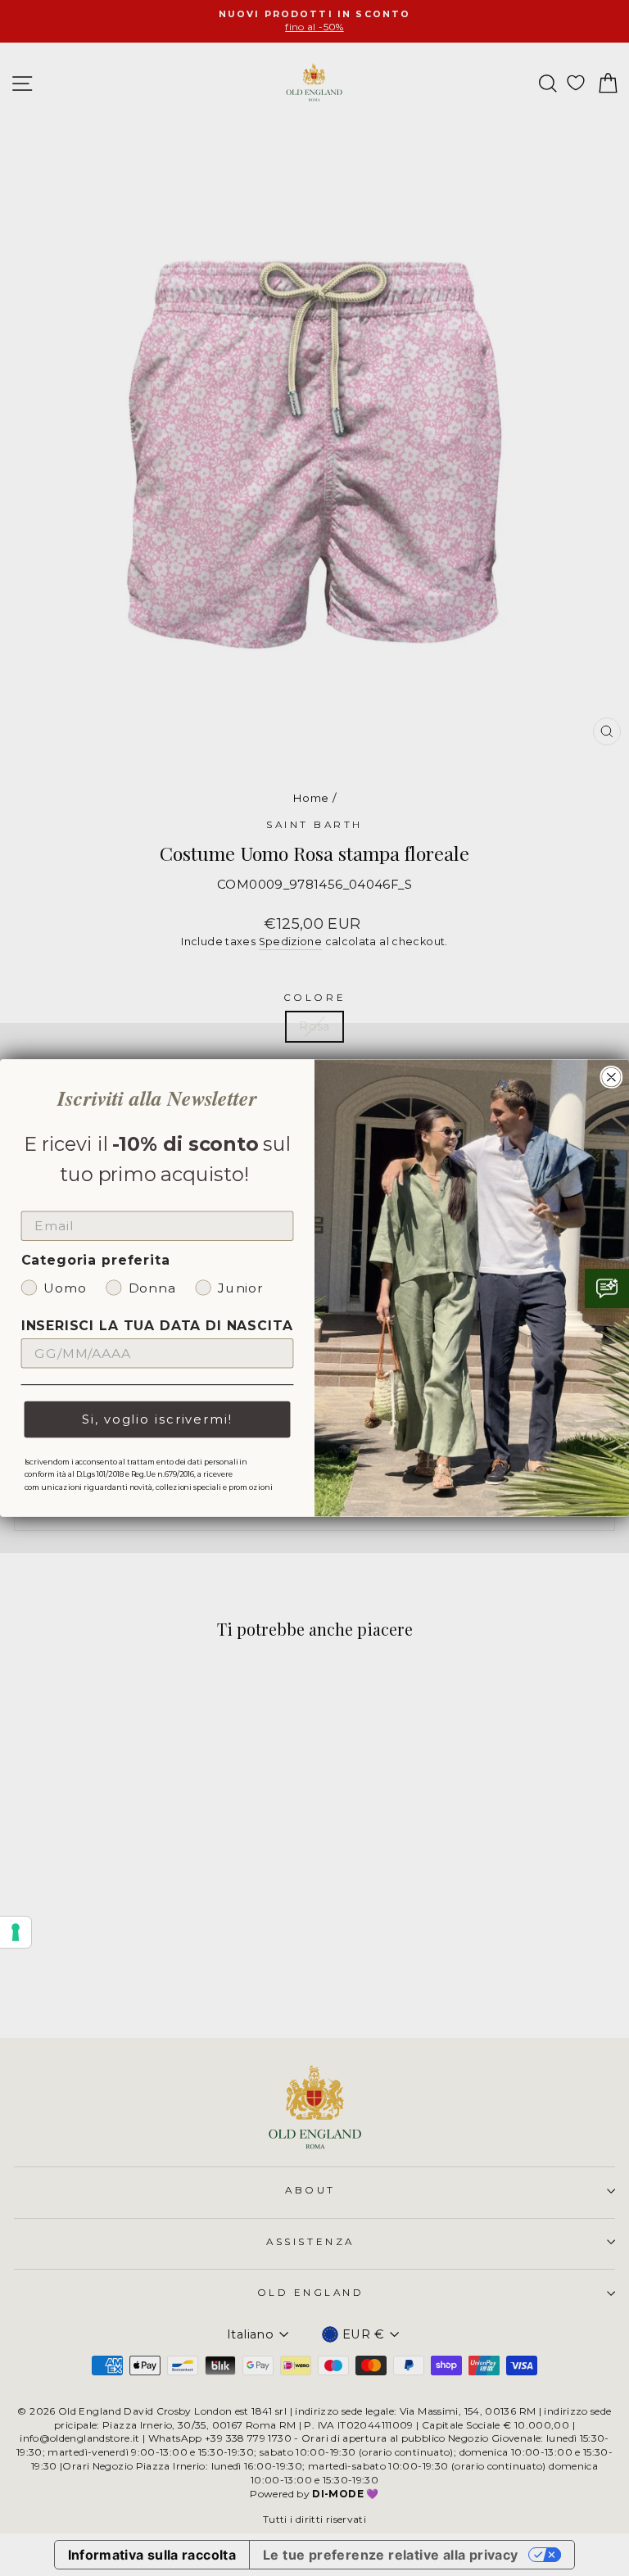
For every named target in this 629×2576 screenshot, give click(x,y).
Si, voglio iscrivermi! (157, 1419)
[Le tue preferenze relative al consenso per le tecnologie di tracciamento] (16, 1932)
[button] (607, 1288)
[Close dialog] (612, 1077)
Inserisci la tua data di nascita (157, 1326)
